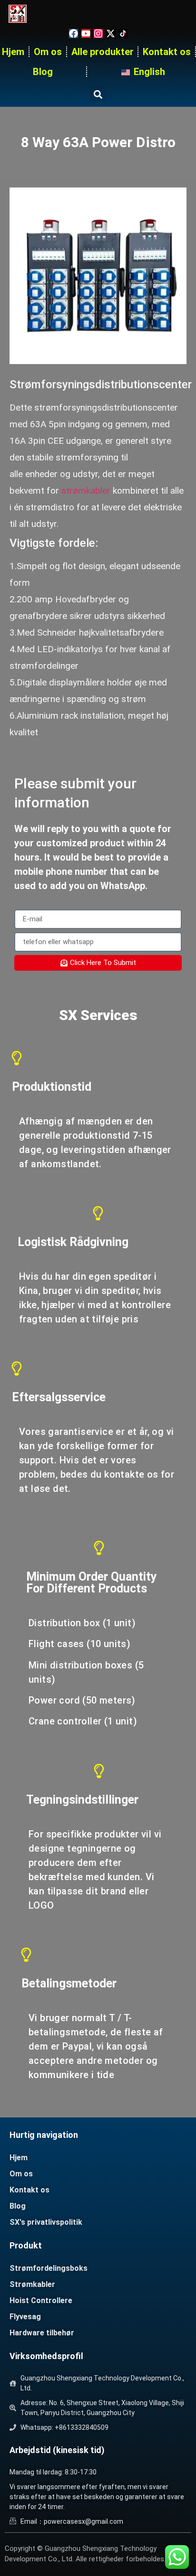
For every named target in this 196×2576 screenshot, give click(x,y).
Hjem (13, 52)
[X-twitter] (111, 33)
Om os (48, 52)
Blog (43, 72)
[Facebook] (73, 33)
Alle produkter (103, 52)
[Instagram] (98, 33)
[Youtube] (86, 33)
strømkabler (86, 491)
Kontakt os (167, 52)
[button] (98, 94)
